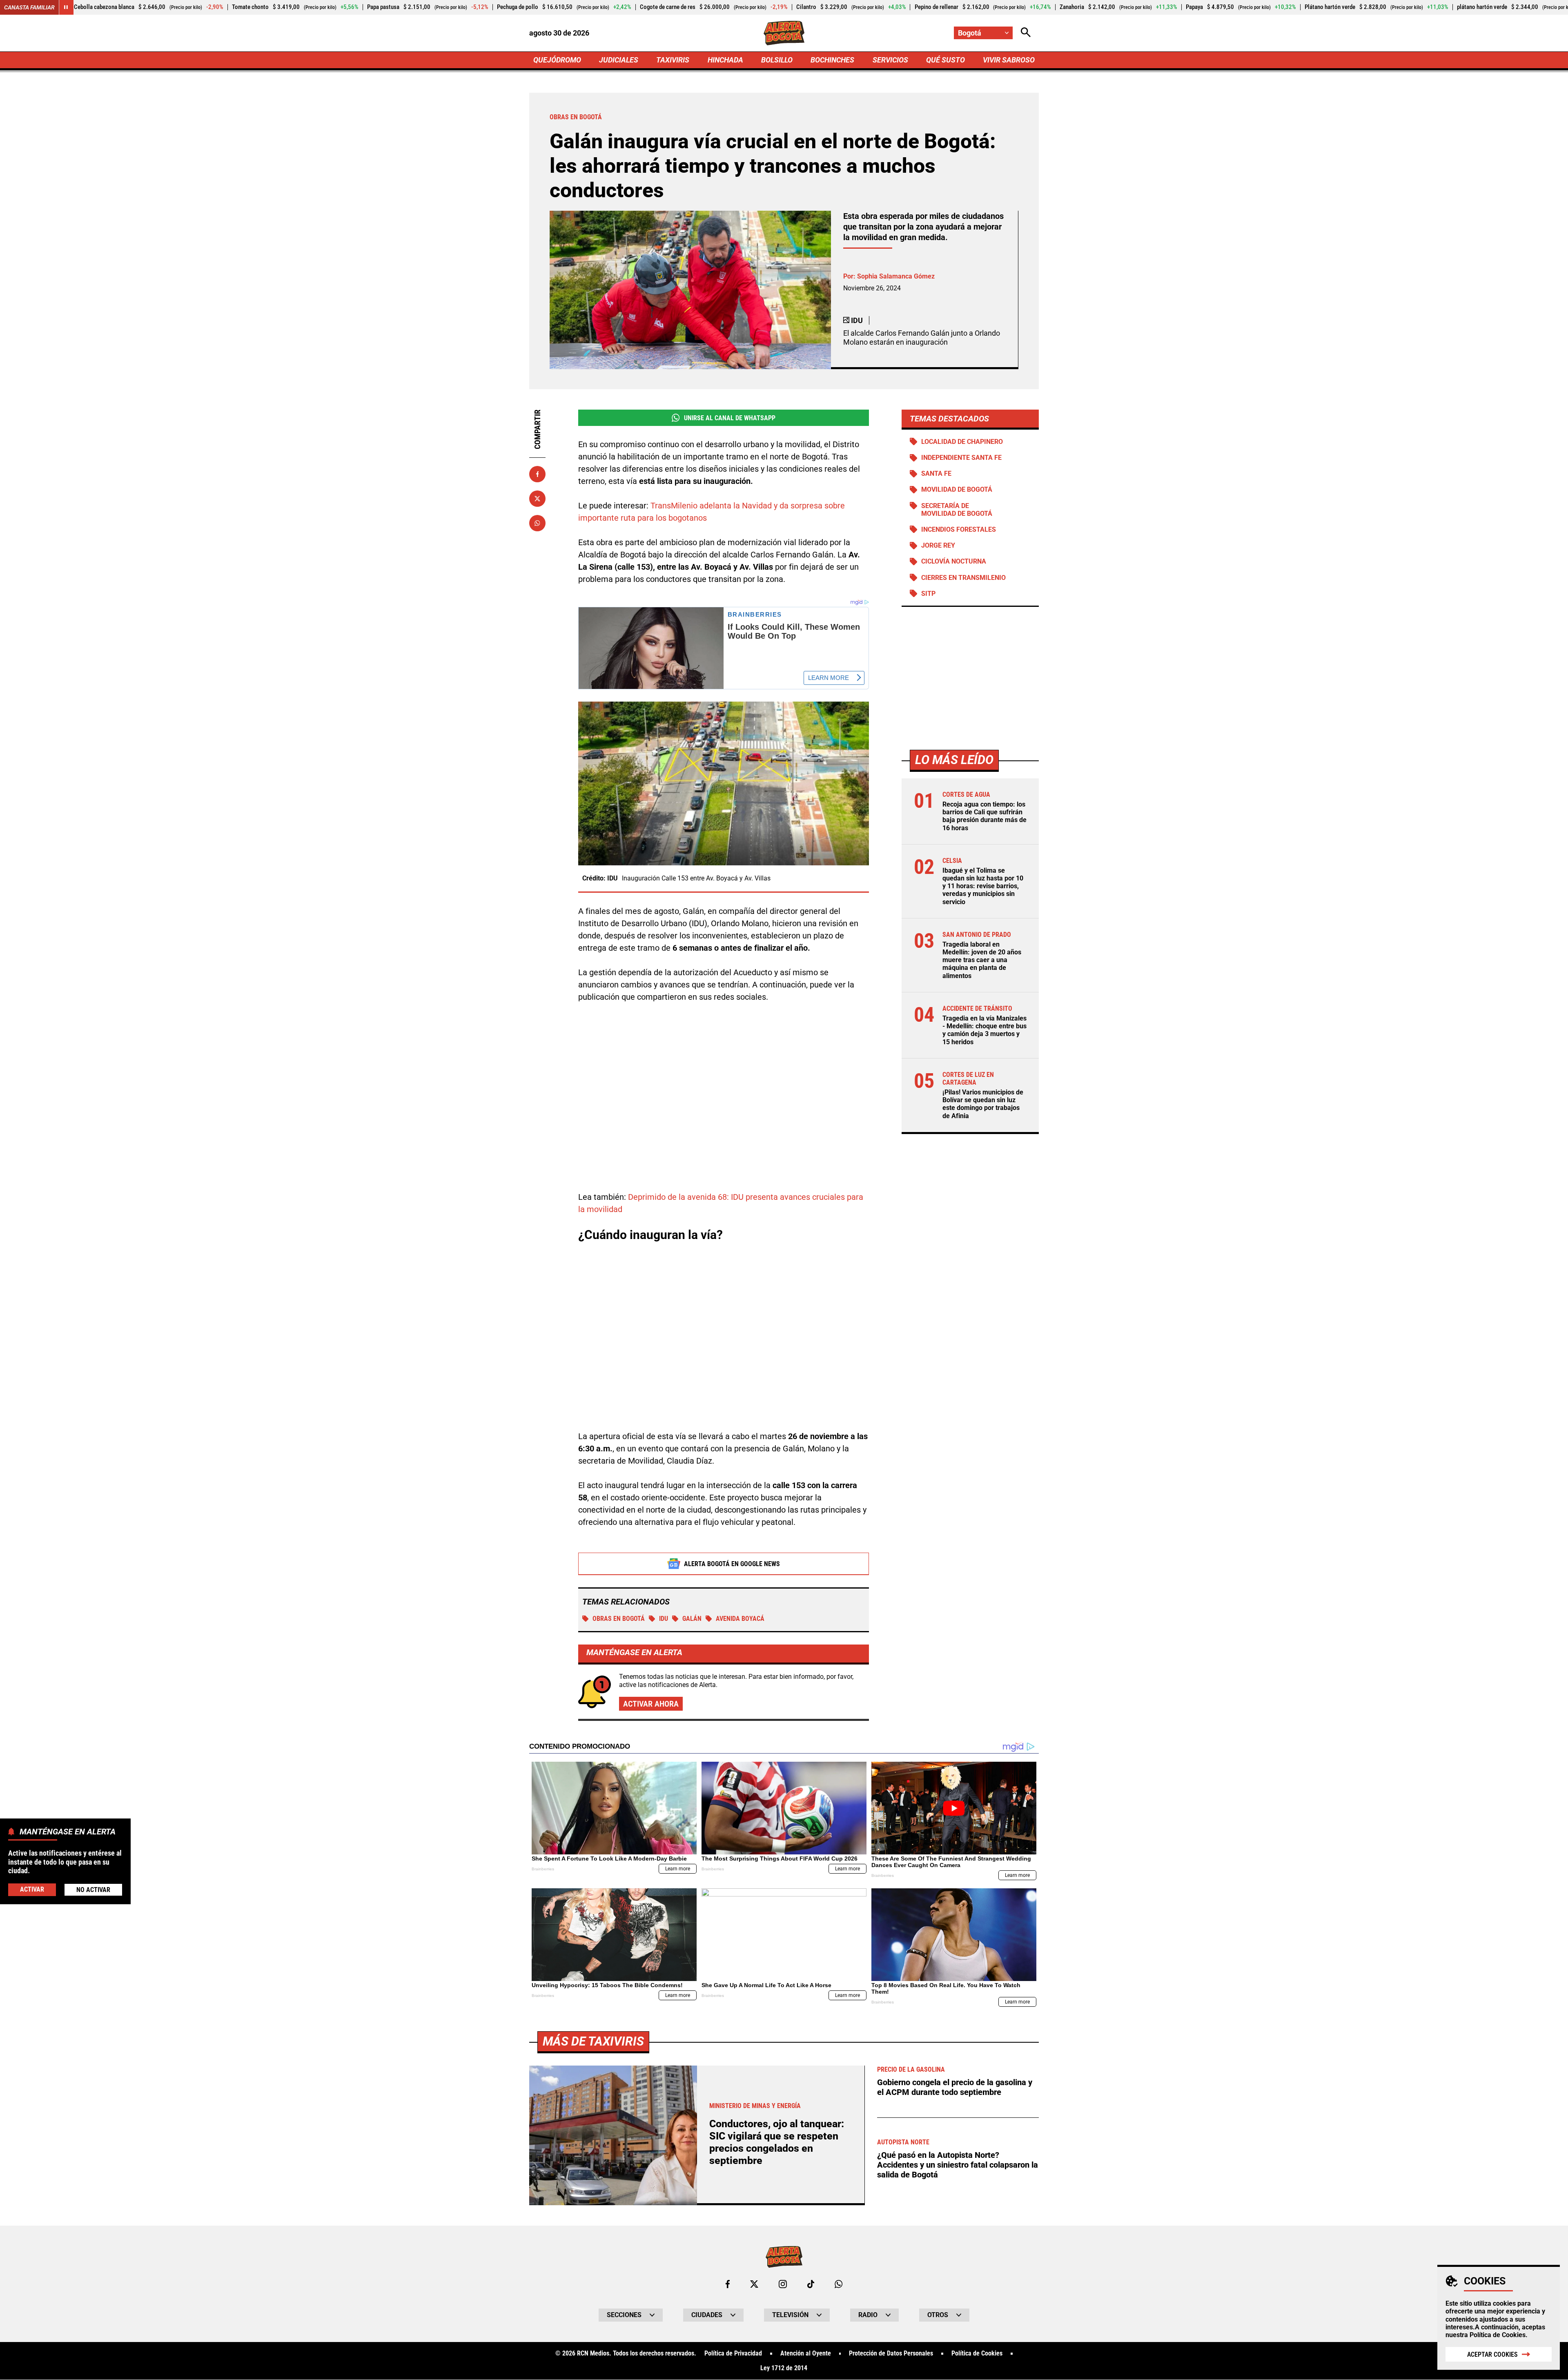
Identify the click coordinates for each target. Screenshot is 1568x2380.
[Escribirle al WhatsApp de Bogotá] (839, 2284)
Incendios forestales (959, 529)
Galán (692, 1619)
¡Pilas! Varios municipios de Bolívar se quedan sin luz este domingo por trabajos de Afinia (983, 1104)
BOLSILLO (777, 60)
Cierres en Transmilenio (963, 578)
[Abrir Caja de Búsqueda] (1026, 33)
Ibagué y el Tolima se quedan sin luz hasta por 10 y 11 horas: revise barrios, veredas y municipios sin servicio (983, 886)
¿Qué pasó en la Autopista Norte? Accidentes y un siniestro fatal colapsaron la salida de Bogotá (958, 2165)
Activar (32, 1889)
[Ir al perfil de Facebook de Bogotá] (728, 2284)
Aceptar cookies (1492, 2354)
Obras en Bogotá (619, 1619)
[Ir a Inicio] (784, 33)
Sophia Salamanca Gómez (896, 276)
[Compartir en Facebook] (537, 474)
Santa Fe (936, 474)
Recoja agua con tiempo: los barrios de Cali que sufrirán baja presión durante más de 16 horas (984, 816)
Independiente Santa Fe (961, 458)
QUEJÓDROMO (557, 60)
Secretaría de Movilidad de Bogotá (957, 510)
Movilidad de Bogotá (957, 490)
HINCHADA (725, 60)
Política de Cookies (1498, 2335)
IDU (664, 1619)
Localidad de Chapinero (962, 442)
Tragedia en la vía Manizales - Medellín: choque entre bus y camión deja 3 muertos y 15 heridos (984, 1030)
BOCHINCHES (832, 60)
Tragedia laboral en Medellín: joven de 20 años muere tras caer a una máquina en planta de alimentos (982, 960)
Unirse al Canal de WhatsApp (730, 418)
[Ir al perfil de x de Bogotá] (754, 2284)
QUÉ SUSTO (945, 60)
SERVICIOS (890, 60)
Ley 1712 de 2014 (784, 2368)
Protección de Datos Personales (891, 2353)
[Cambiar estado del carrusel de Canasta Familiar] (66, 7)
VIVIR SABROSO (1009, 60)
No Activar (93, 1889)
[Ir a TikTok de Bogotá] (811, 2284)
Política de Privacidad (733, 2353)
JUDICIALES (619, 60)
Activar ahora (651, 1704)
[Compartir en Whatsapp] (537, 523)
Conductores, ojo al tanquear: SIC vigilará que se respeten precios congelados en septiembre (777, 2142)
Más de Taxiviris (593, 2041)
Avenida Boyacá (740, 1619)
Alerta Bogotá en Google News (732, 1564)
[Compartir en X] (537, 499)
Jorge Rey (938, 546)
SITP (928, 594)
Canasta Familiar (29, 7)
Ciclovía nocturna (954, 562)
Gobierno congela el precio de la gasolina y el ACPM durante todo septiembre (955, 2087)
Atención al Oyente (806, 2353)
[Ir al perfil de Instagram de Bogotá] (783, 2284)
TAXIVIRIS (673, 60)
